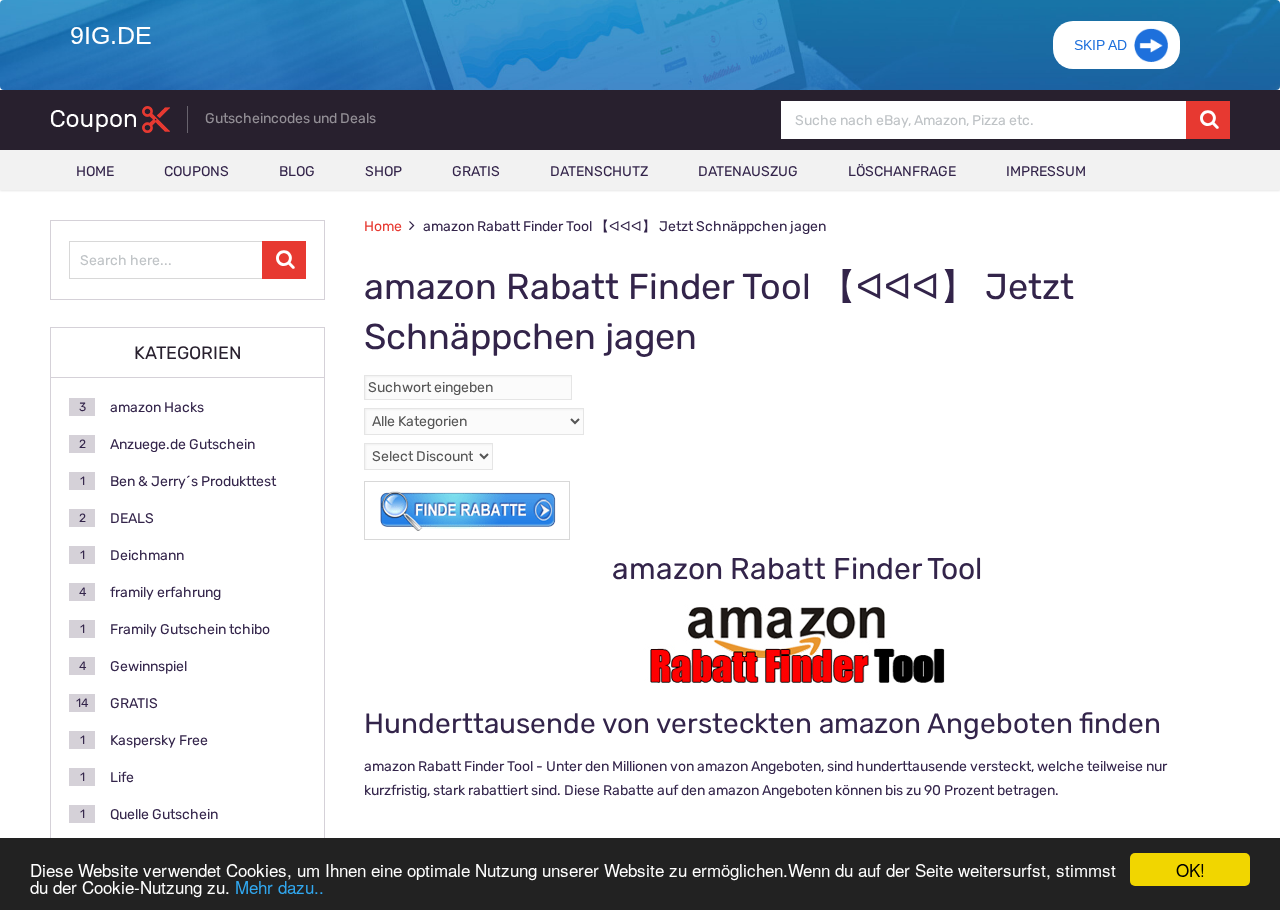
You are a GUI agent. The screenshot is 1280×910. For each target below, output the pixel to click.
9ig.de (111, 35)
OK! (1190, 869)
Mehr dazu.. (279, 886)
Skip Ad (1100, 45)
